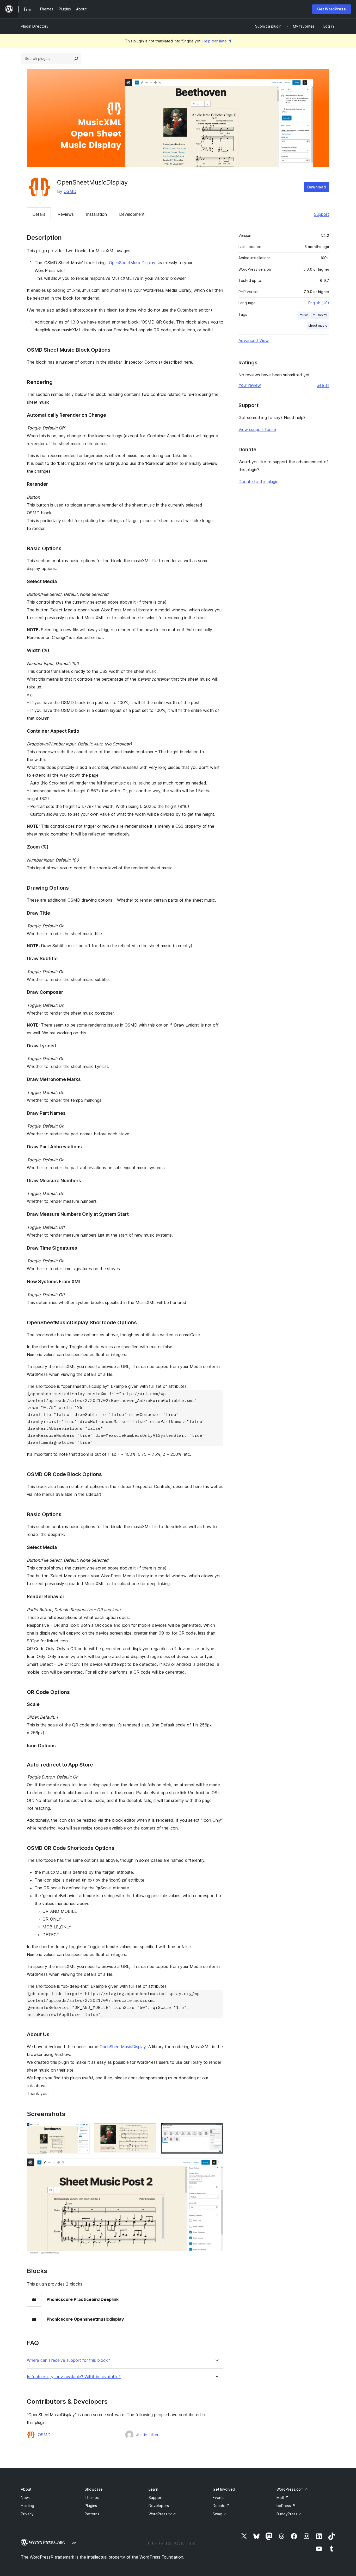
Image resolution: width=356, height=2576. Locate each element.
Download (317, 187)
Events (219, 2498)
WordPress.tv (162, 2514)
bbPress (286, 2506)
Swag (220, 2514)
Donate (221, 2506)
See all (323, 385)
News (26, 2498)
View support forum (257, 429)
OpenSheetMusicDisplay (132, 263)
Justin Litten (148, 2435)
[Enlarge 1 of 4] (83, 2130)
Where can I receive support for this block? (68, 2360)
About (26, 2489)
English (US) (319, 303)
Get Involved (224, 2489)
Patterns (92, 2514)
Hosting (27, 2506)
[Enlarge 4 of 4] (216, 2165)
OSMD (70, 191)
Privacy (27, 2514)
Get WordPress (332, 9)
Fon (73, 2543)
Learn (153, 2489)
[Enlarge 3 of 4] (216, 2130)
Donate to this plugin (258, 482)
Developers (159, 2506)
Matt (283, 2498)
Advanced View (254, 340)
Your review (250, 385)
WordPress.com (292, 2489)
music (304, 315)
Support (322, 214)
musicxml (320, 315)
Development (132, 214)
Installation (96, 214)
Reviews (66, 214)
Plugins (91, 2506)
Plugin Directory (35, 26)
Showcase (94, 2489)
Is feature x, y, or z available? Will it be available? (74, 2377)
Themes (92, 2498)
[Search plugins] (76, 59)
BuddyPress (289, 2514)
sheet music (318, 325)
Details (39, 214)
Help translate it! (217, 41)
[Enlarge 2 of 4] (149, 2130)
